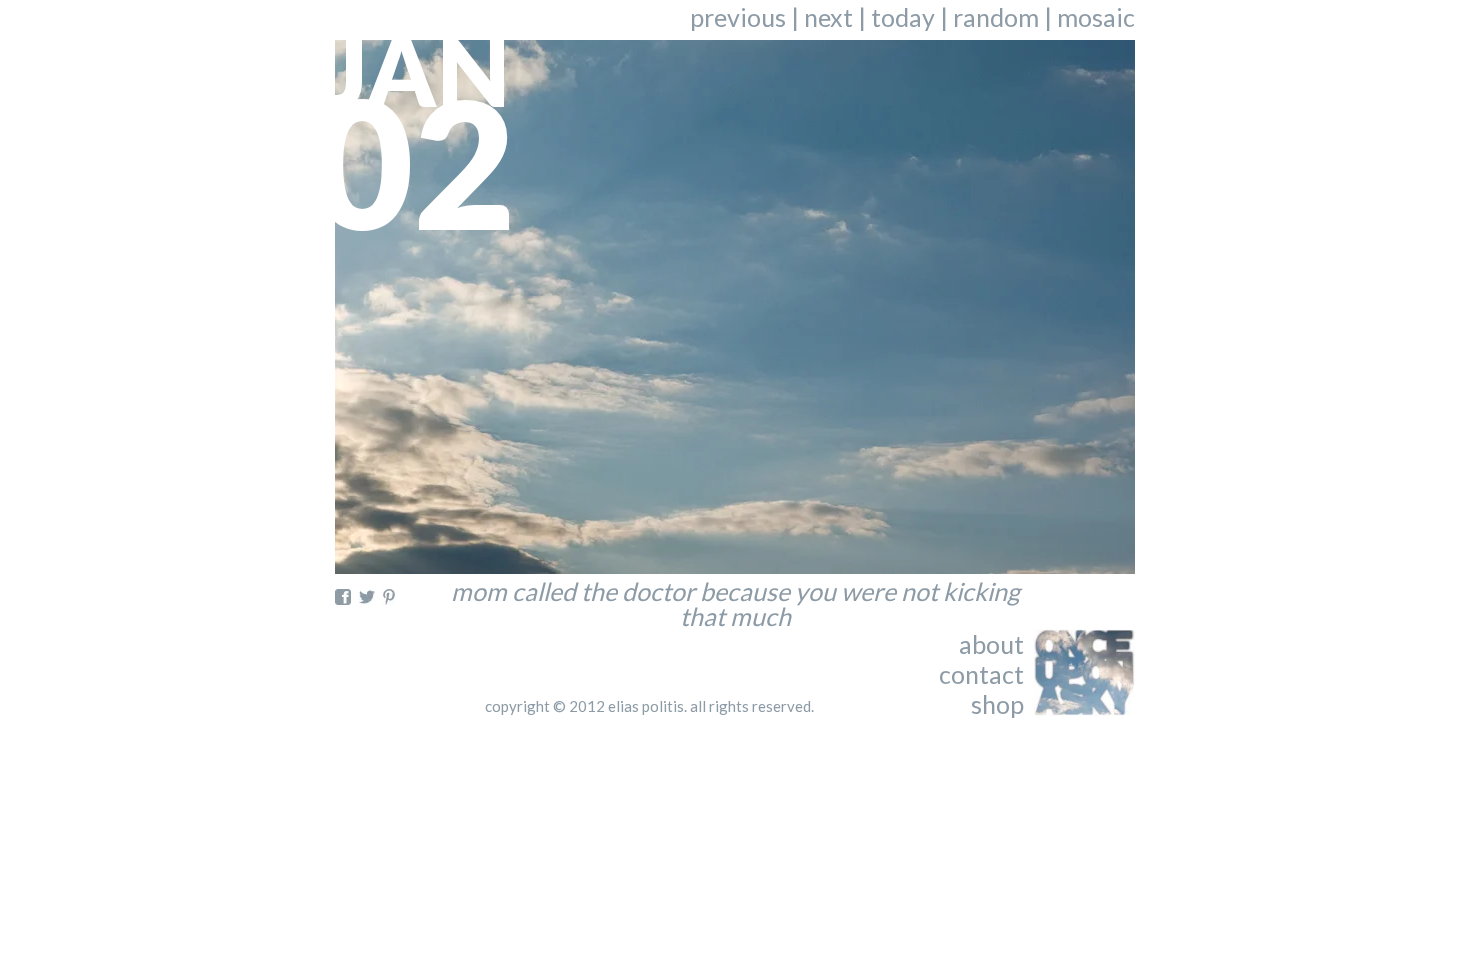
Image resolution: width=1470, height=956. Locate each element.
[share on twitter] (367, 597)
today (903, 17)
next (828, 17)
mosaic (1096, 17)
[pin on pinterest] (389, 597)
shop (997, 704)
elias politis (646, 706)
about (991, 644)
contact (981, 674)
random (996, 17)
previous (738, 17)
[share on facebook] (343, 597)
